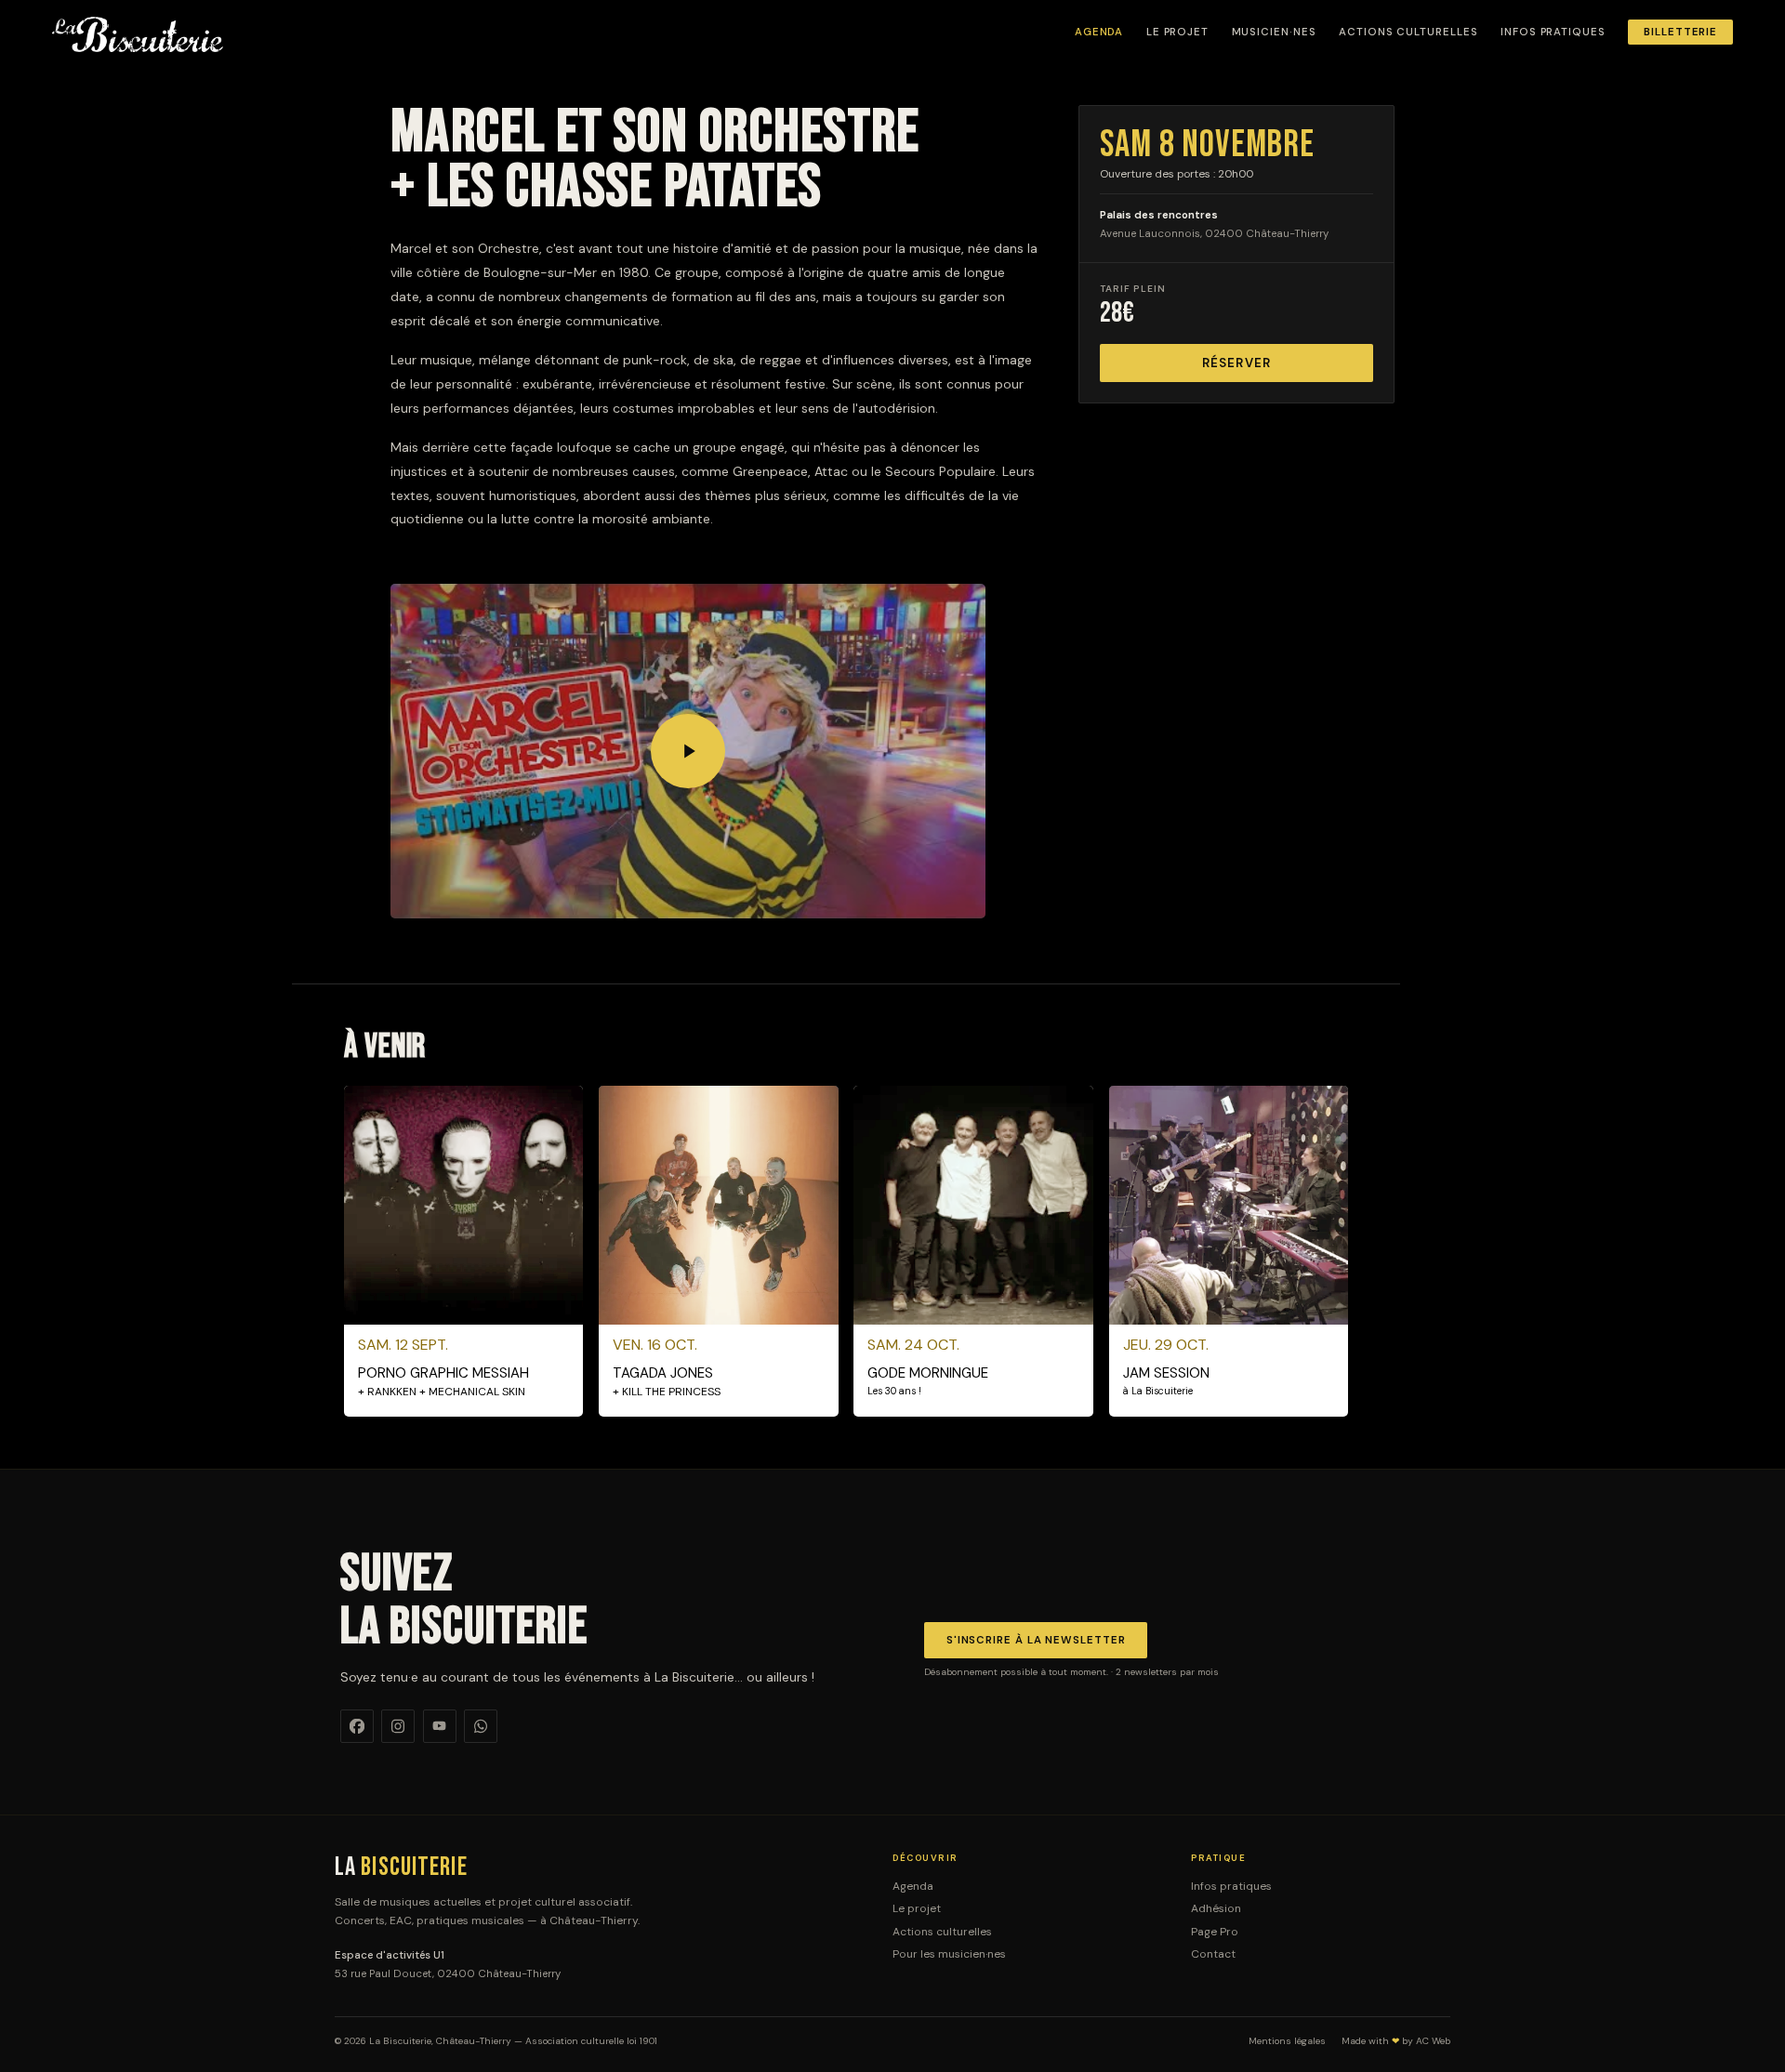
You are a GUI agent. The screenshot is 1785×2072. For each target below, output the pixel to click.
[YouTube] (440, 1726)
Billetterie (1680, 32)
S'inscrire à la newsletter (1036, 1640)
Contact (1213, 1954)
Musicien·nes (1274, 32)
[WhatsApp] (481, 1726)
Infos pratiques (1553, 32)
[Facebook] (357, 1726)
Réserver (1236, 363)
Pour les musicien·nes (949, 1954)
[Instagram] (398, 1726)
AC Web (1433, 2041)
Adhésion (1216, 1908)
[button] (688, 751)
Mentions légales (1287, 2041)
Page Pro (1215, 1932)
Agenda (1099, 32)
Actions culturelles (1408, 32)
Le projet (1177, 32)
